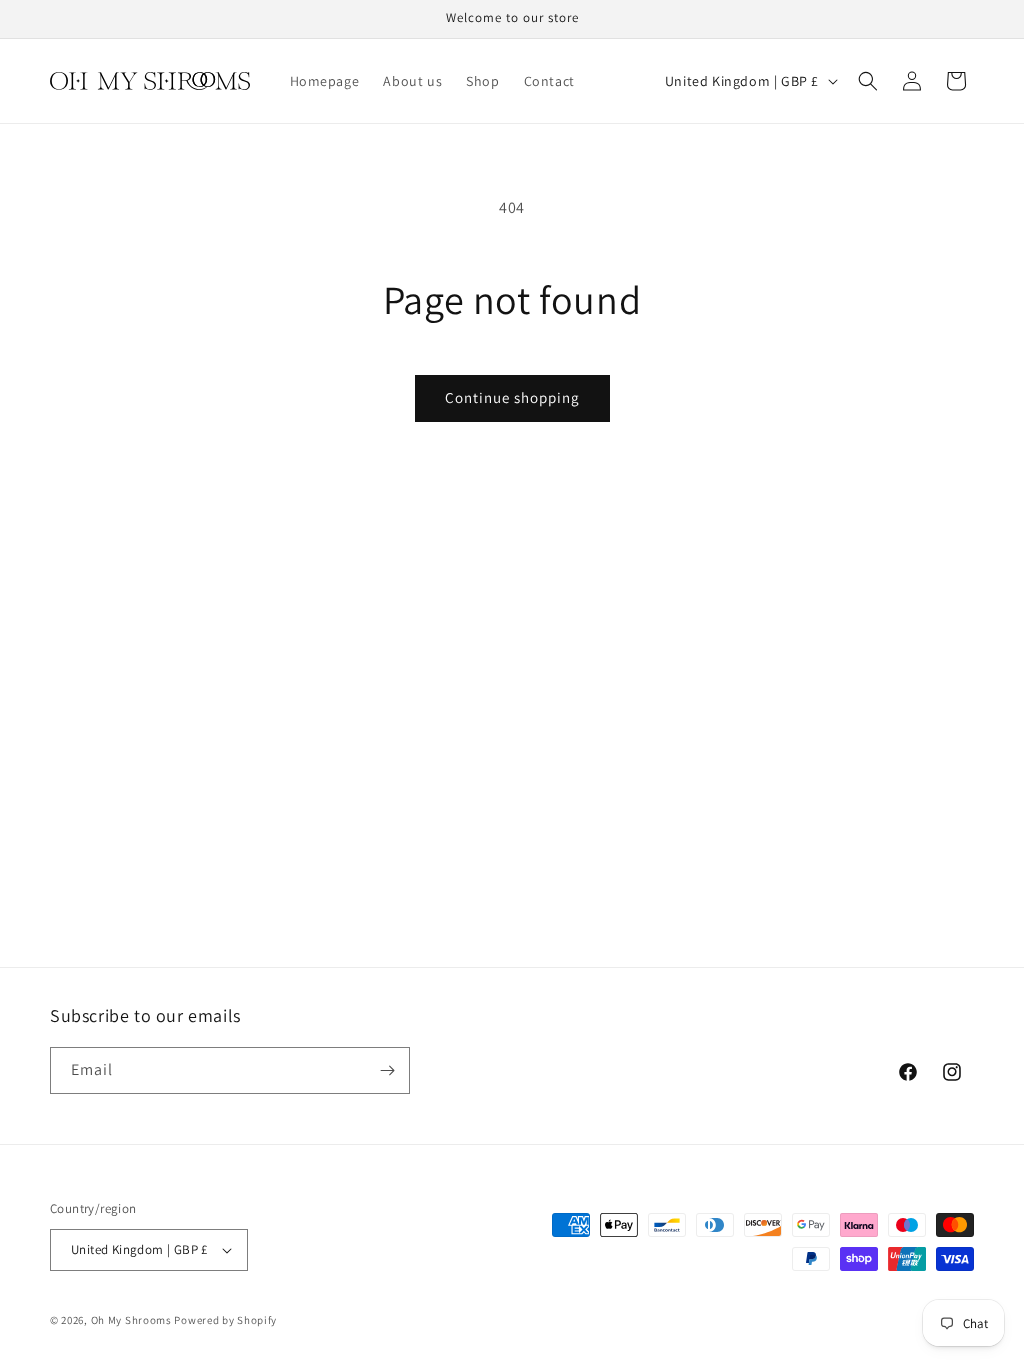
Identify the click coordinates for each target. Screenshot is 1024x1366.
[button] (868, 81)
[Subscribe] (387, 1070)
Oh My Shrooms (131, 1320)
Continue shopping (512, 397)
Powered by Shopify (225, 1320)
